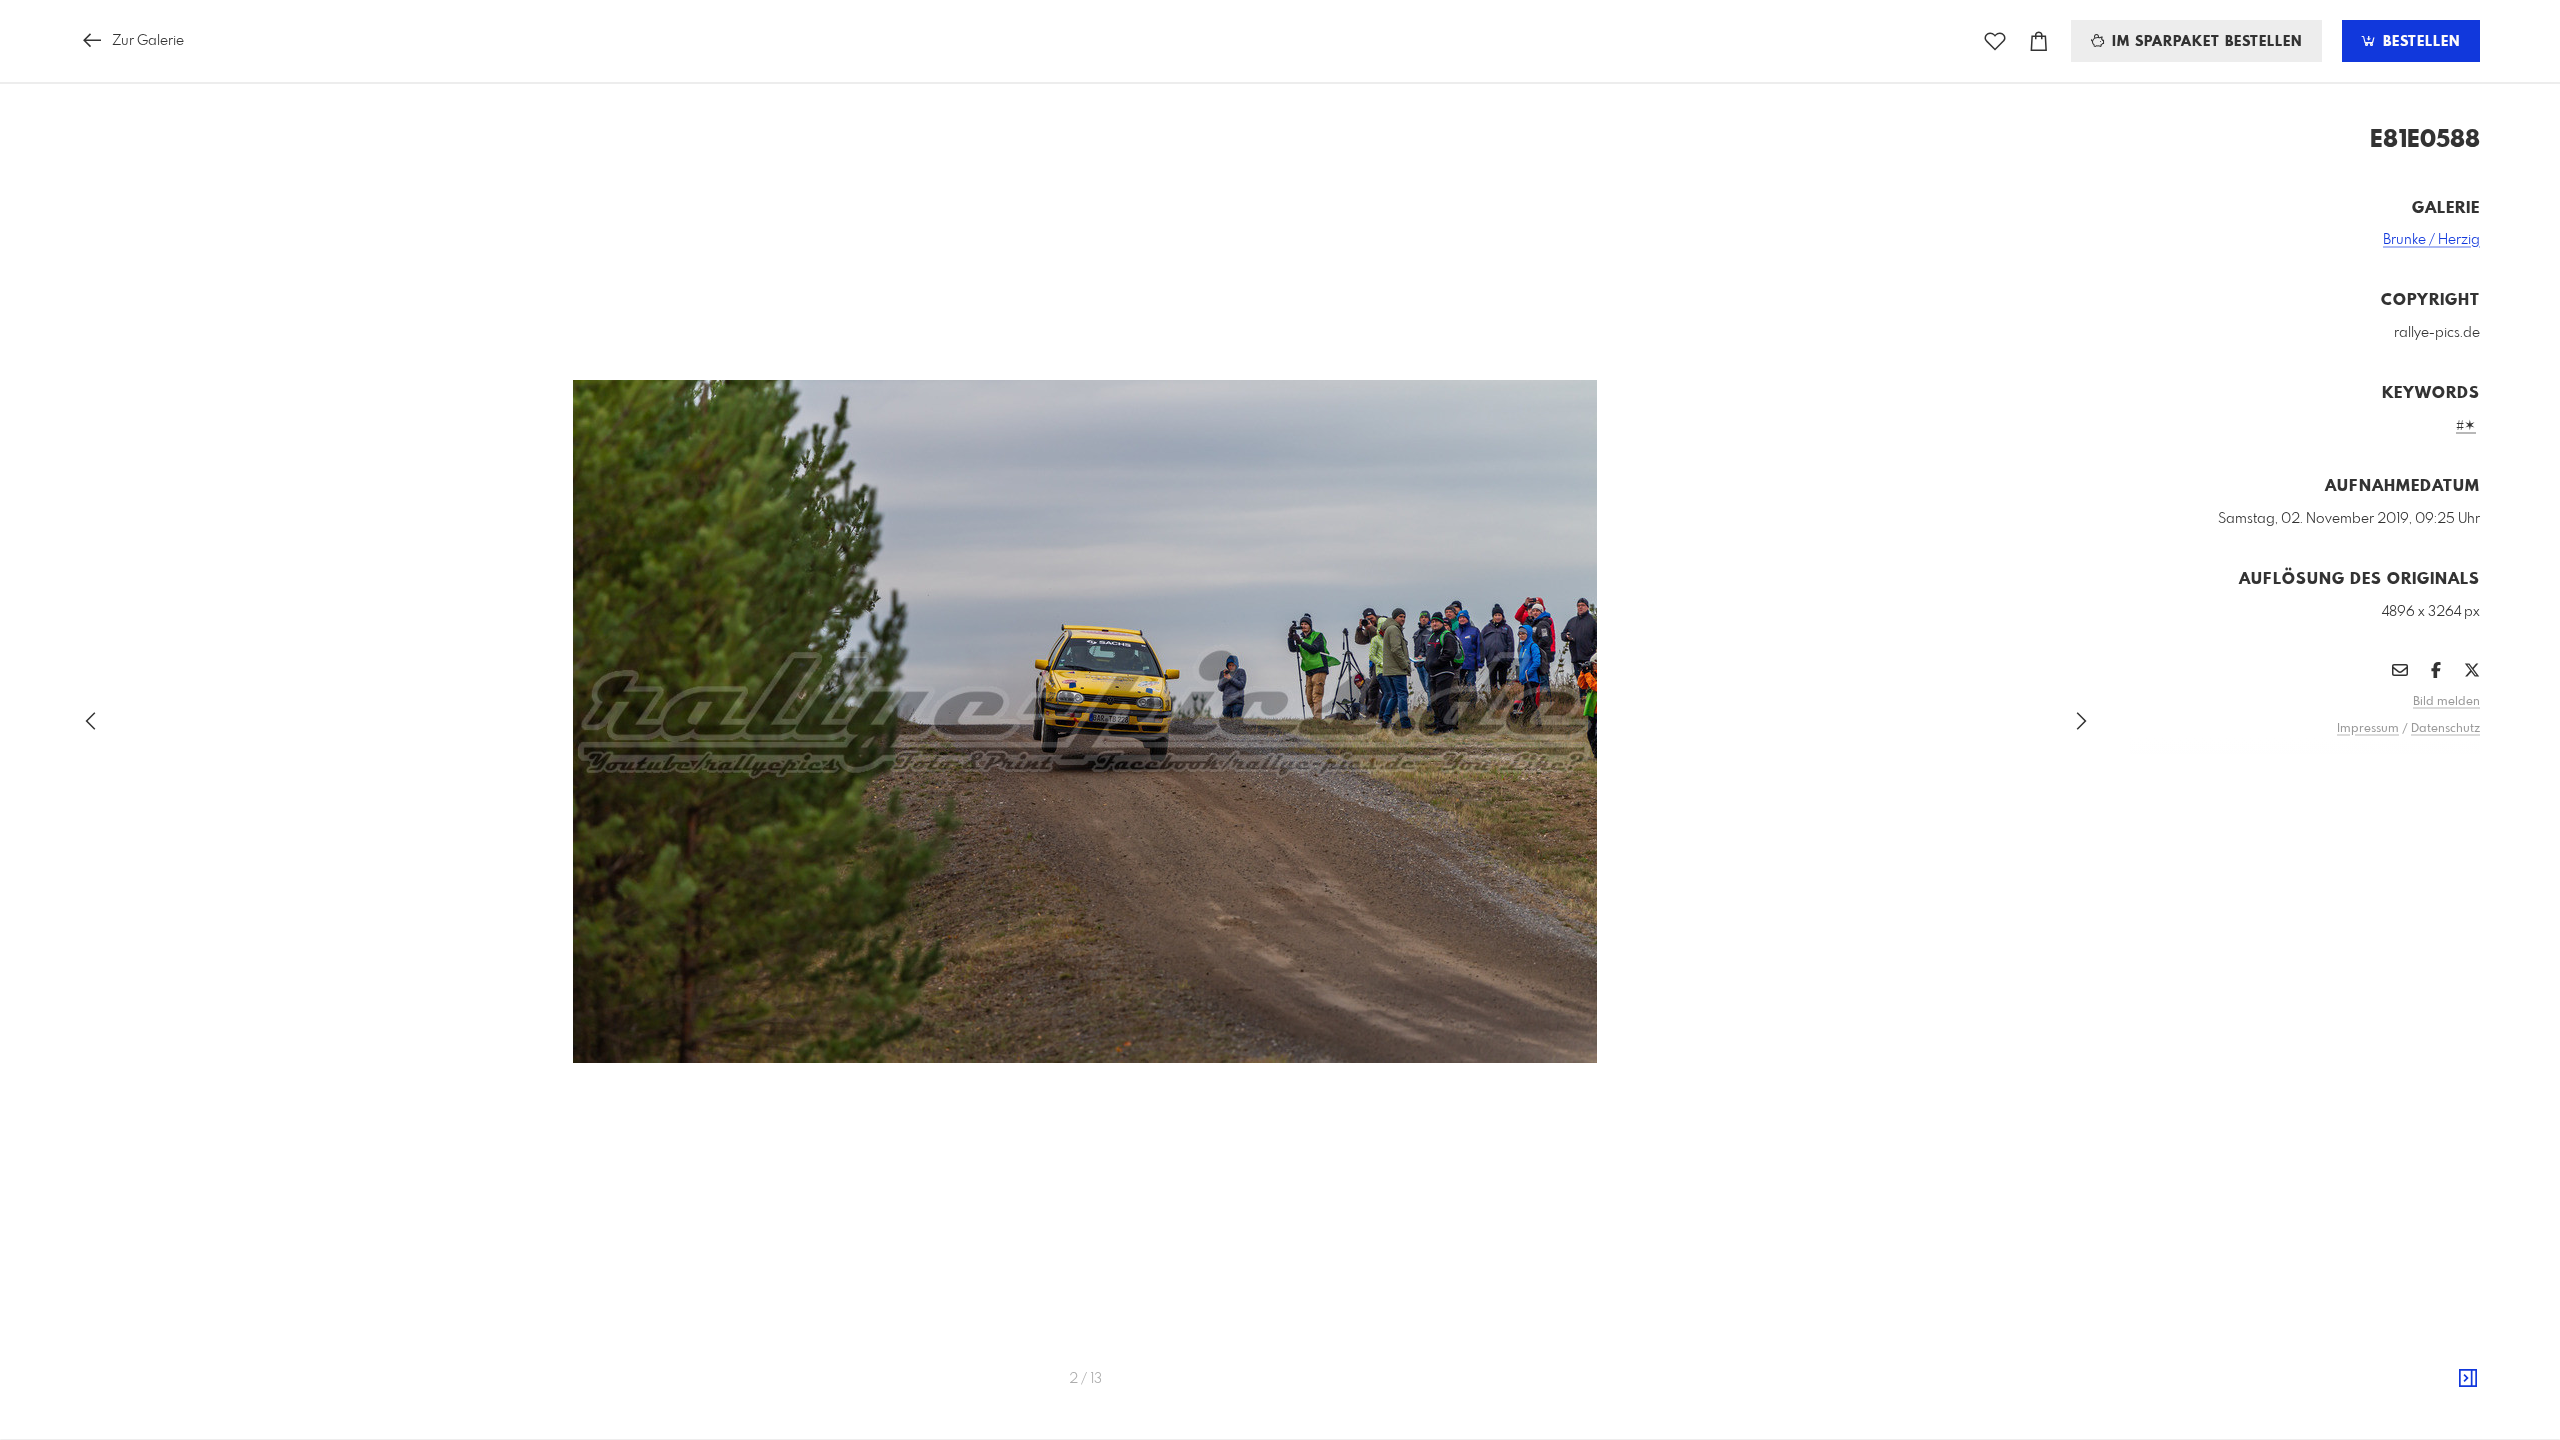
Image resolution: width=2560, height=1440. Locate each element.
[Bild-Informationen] (2468, 1379)
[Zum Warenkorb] (2039, 41)
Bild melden (2446, 702)
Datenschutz (2445, 729)
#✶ (2466, 426)
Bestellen (2419, 42)
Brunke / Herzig (2431, 240)
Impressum (2368, 729)
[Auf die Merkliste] (1995, 41)
